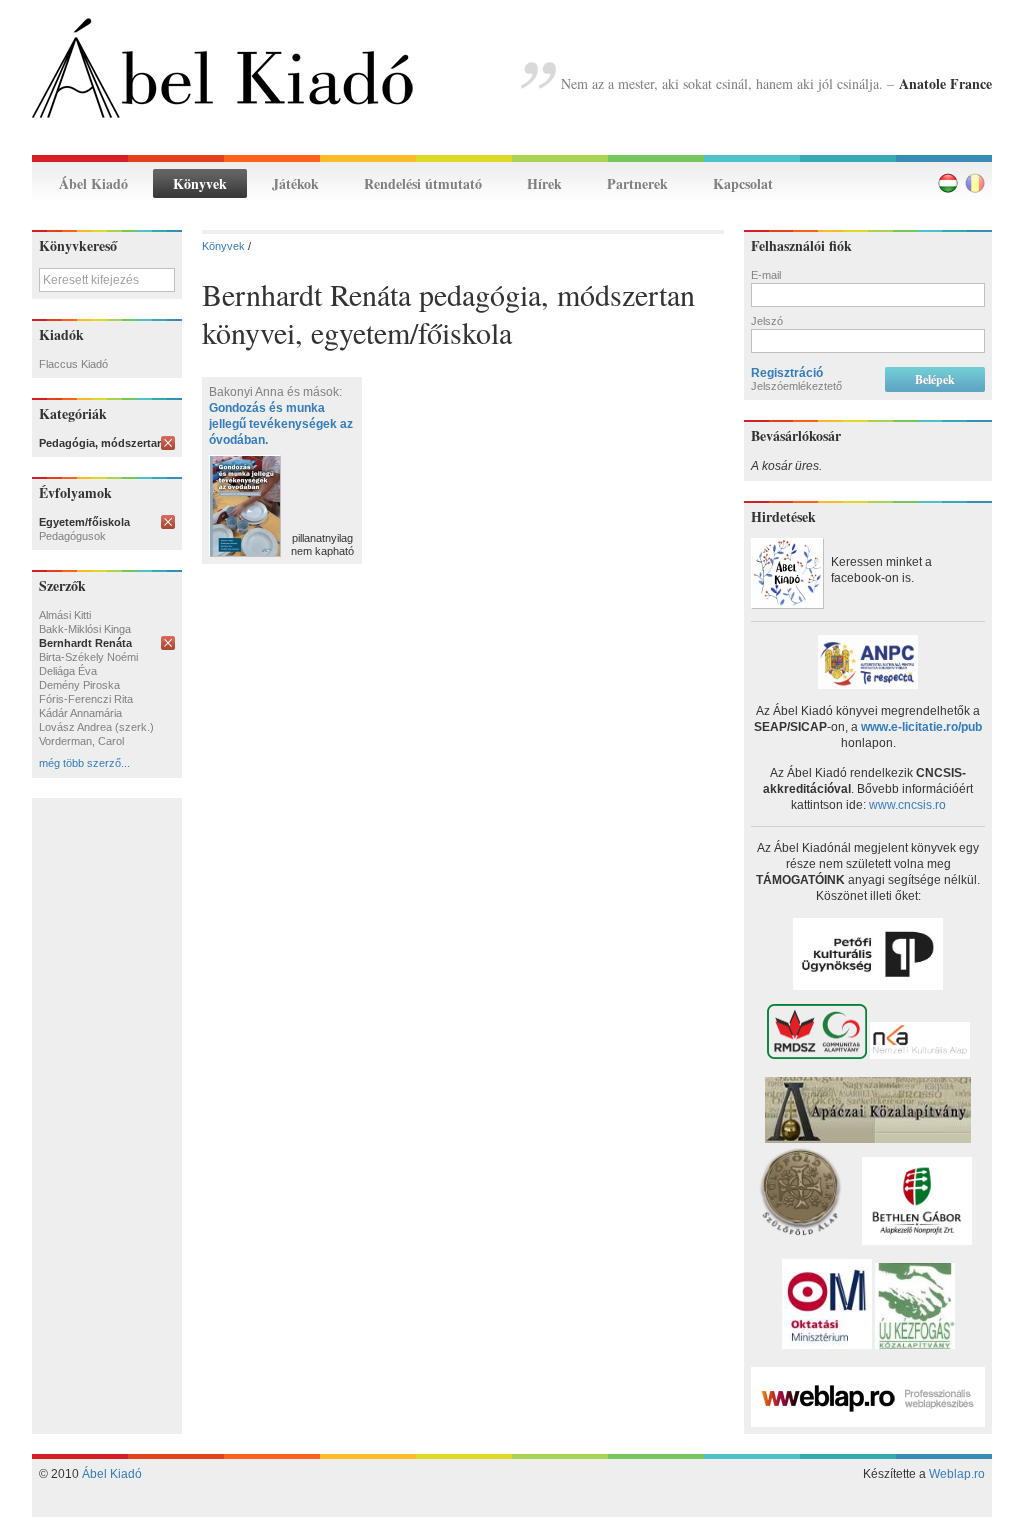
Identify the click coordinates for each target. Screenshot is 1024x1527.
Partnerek (637, 183)
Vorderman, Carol (81, 741)
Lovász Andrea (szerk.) (96, 727)
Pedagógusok (72, 536)
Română (975, 183)
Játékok (295, 183)
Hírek (544, 183)
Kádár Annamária (80, 713)
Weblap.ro (957, 1474)
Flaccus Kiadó (73, 364)
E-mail (766, 275)
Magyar (948, 183)
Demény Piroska (79, 685)
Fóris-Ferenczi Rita (86, 699)
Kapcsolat (743, 183)
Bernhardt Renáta (85, 643)
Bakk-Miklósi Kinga (85, 629)
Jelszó (767, 321)
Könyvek (200, 183)
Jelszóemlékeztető (796, 386)
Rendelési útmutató (423, 183)
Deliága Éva (68, 671)
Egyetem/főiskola (84, 522)
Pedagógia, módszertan (101, 443)
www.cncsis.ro (907, 805)
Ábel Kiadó (93, 183)
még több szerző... (84, 763)
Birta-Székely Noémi (88, 657)
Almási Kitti (65, 615)
